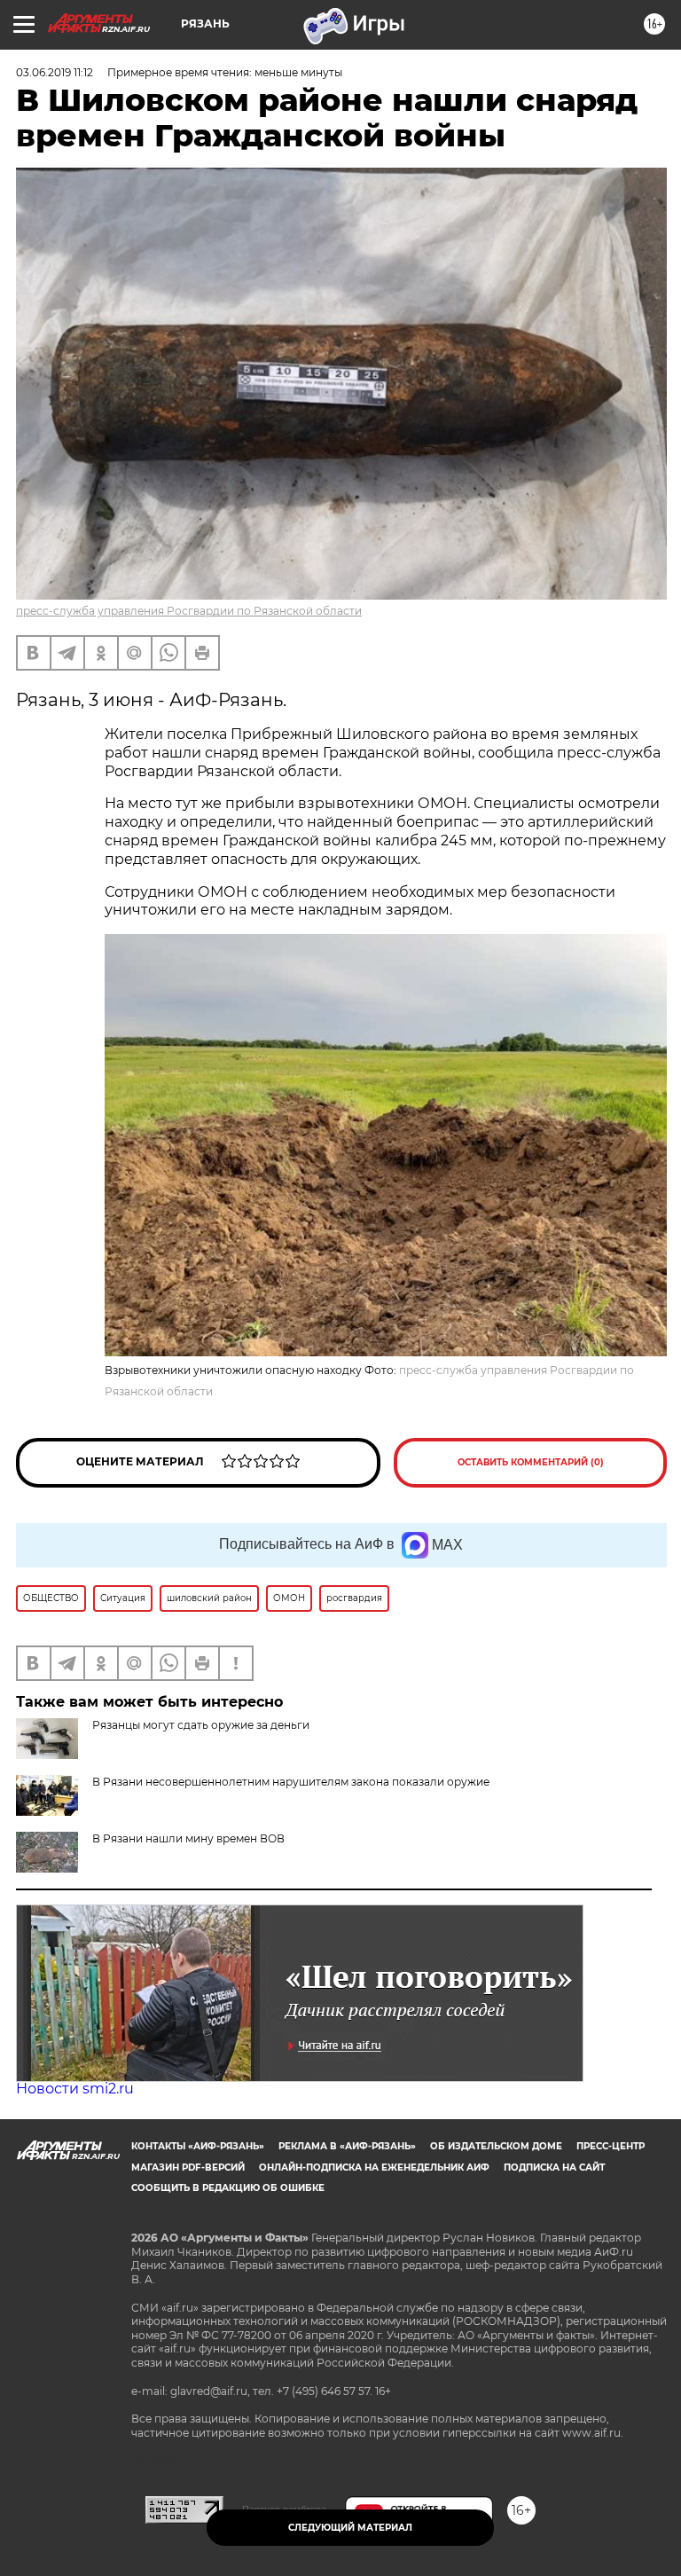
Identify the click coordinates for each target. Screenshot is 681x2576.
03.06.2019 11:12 (55, 72)
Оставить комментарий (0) (531, 1462)
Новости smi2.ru (75, 2089)
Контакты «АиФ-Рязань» (198, 2146)
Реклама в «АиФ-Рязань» (347, 2146)
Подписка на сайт (554, 2168)
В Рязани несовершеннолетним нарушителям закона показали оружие (291, 1782)
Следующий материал (350, 2528)
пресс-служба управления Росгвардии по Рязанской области (189, 611)
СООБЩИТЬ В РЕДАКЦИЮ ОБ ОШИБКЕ (228, 2188)
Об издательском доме (496, 2146)
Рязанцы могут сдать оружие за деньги (201, 1725)
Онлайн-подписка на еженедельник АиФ (374, 2168)
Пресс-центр (611, 2146)
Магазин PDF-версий (188, 2168)
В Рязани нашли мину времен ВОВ (188, 1838)
